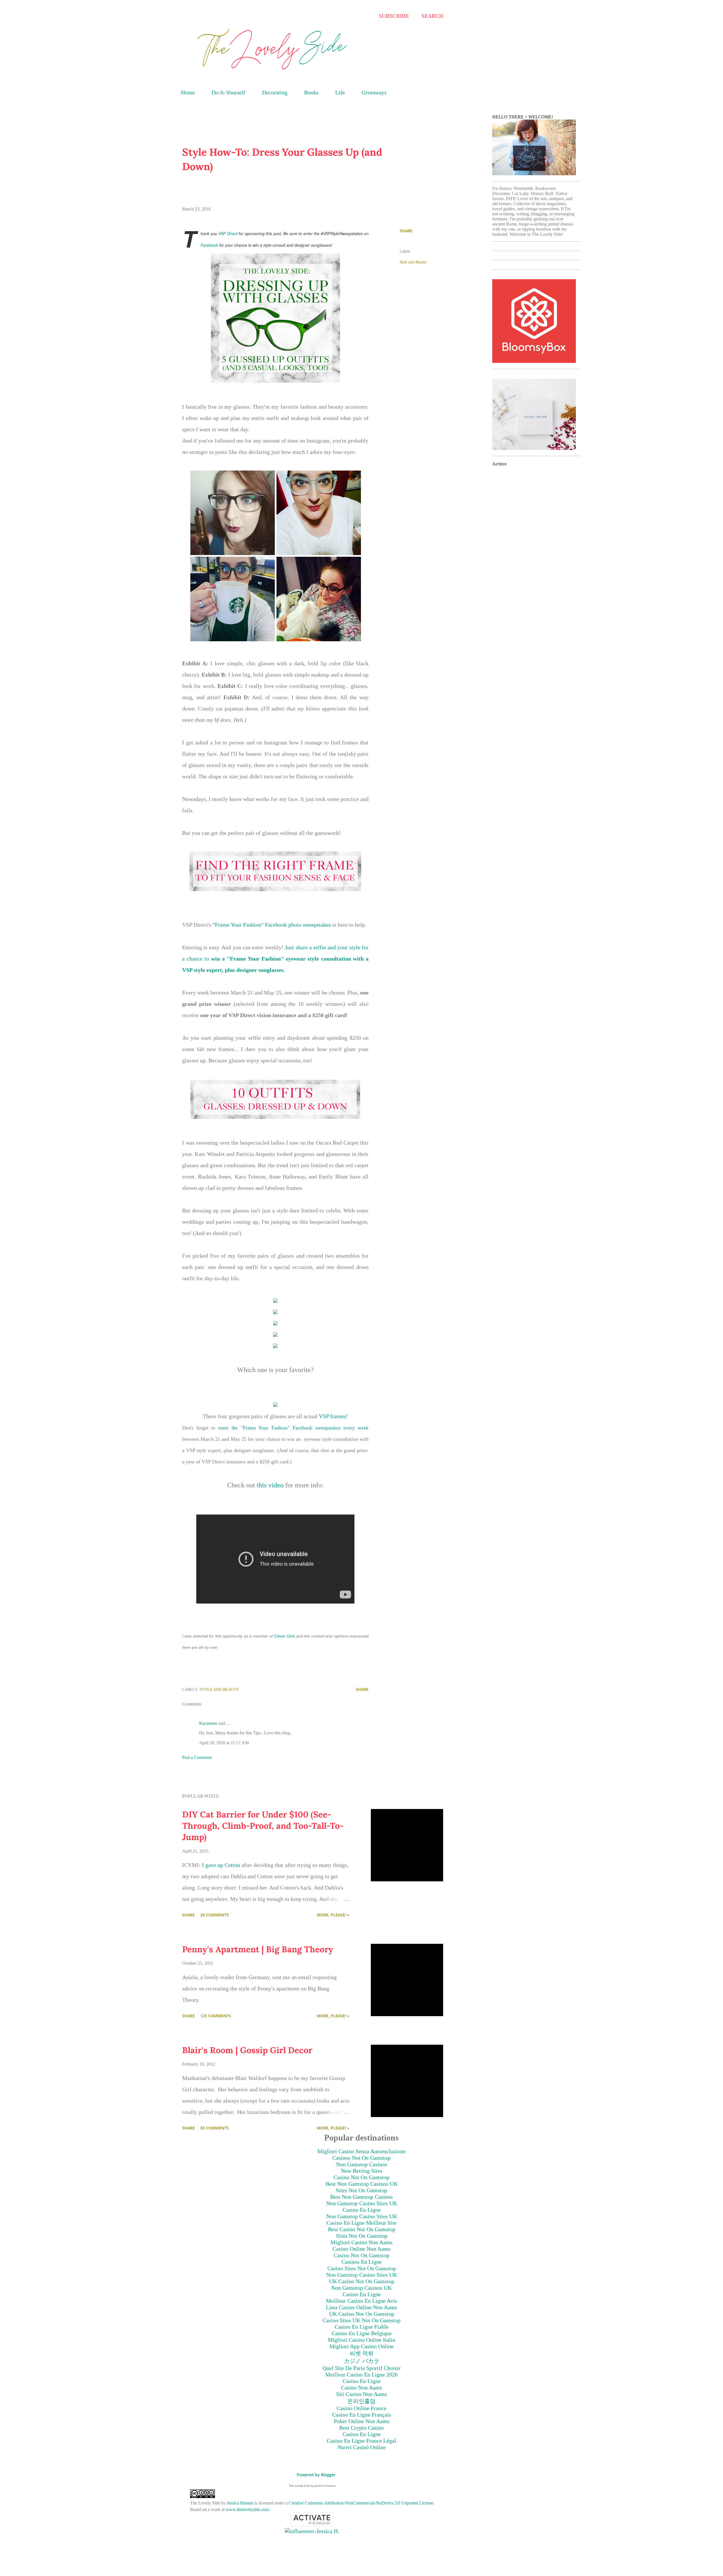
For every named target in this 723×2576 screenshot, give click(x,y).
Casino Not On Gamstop (361, 2177)
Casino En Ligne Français (362, 2415)
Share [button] (406, 231)
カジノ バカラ (362, 2361)
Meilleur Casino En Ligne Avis (361, 2301)
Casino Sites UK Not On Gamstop (361, 2320)
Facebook (210, 245)
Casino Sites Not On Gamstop (362, 2268)
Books (311, 92)
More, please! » (333, 1915)
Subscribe (394, 16)
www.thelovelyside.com (247, 2509)
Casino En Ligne (362, 2210)
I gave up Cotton (221, 1865)
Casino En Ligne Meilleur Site (361, 2223)
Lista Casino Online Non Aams (361, 2307)
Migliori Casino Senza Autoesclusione (361, 2151)
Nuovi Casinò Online (362, 2447)
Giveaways (374, 92)
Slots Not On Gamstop (362, 2236)
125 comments (216, 2016)
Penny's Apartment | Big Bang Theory (258, 1949)
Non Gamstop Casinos (362, 2164)
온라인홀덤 (361, 2401)
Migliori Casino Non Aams (361, 2242)
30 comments (214, 2128)
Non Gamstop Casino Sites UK (362, 2203)
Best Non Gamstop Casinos (361, 2197)
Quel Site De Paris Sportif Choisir (362, 2368)
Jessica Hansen (240, 2503)
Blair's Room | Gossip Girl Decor (247, 2050)
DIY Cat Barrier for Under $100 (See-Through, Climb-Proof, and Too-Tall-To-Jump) (263, 1826)
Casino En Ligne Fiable (362, 2327)
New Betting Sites (362, 2171)
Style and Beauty (413, 262)
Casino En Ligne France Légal (361, 2441)
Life (340, 92)
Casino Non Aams (361, 2387)
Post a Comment (197, 1757)
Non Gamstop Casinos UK (361, 2288)
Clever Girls (284, 1636)
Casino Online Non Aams (361, 2249)
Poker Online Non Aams (362, 2421)
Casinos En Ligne (362, 2262)
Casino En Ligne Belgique (362, 2333)
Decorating (275, 92)
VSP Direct (228, 233)
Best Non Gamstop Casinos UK (362, 2184)
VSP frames (332, 1416)
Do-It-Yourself (228, 92)
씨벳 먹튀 (362, 2353)
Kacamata (208, 1723)
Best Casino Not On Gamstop (362, 2229)
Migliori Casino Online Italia (361, 2340)
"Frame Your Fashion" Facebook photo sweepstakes (271, 925)
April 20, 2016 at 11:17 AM (224, 1743)
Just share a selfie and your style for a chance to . (275, 959)
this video (270, 1485)
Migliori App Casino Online (361, 2346)
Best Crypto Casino (361, 2428)
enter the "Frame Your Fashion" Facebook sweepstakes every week (293, 1428)
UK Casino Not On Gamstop (362, 2281)
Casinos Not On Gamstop (361, 2158)
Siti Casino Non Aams (361, 2394)
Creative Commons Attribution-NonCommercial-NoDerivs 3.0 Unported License (361, 2503)
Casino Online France (361, 2408)
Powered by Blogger (316, 2475)
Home (188, 92)
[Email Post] (248, 1689)
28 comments (214, 1915)
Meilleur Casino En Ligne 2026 (361, 2374)
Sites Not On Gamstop (361, 2190)
